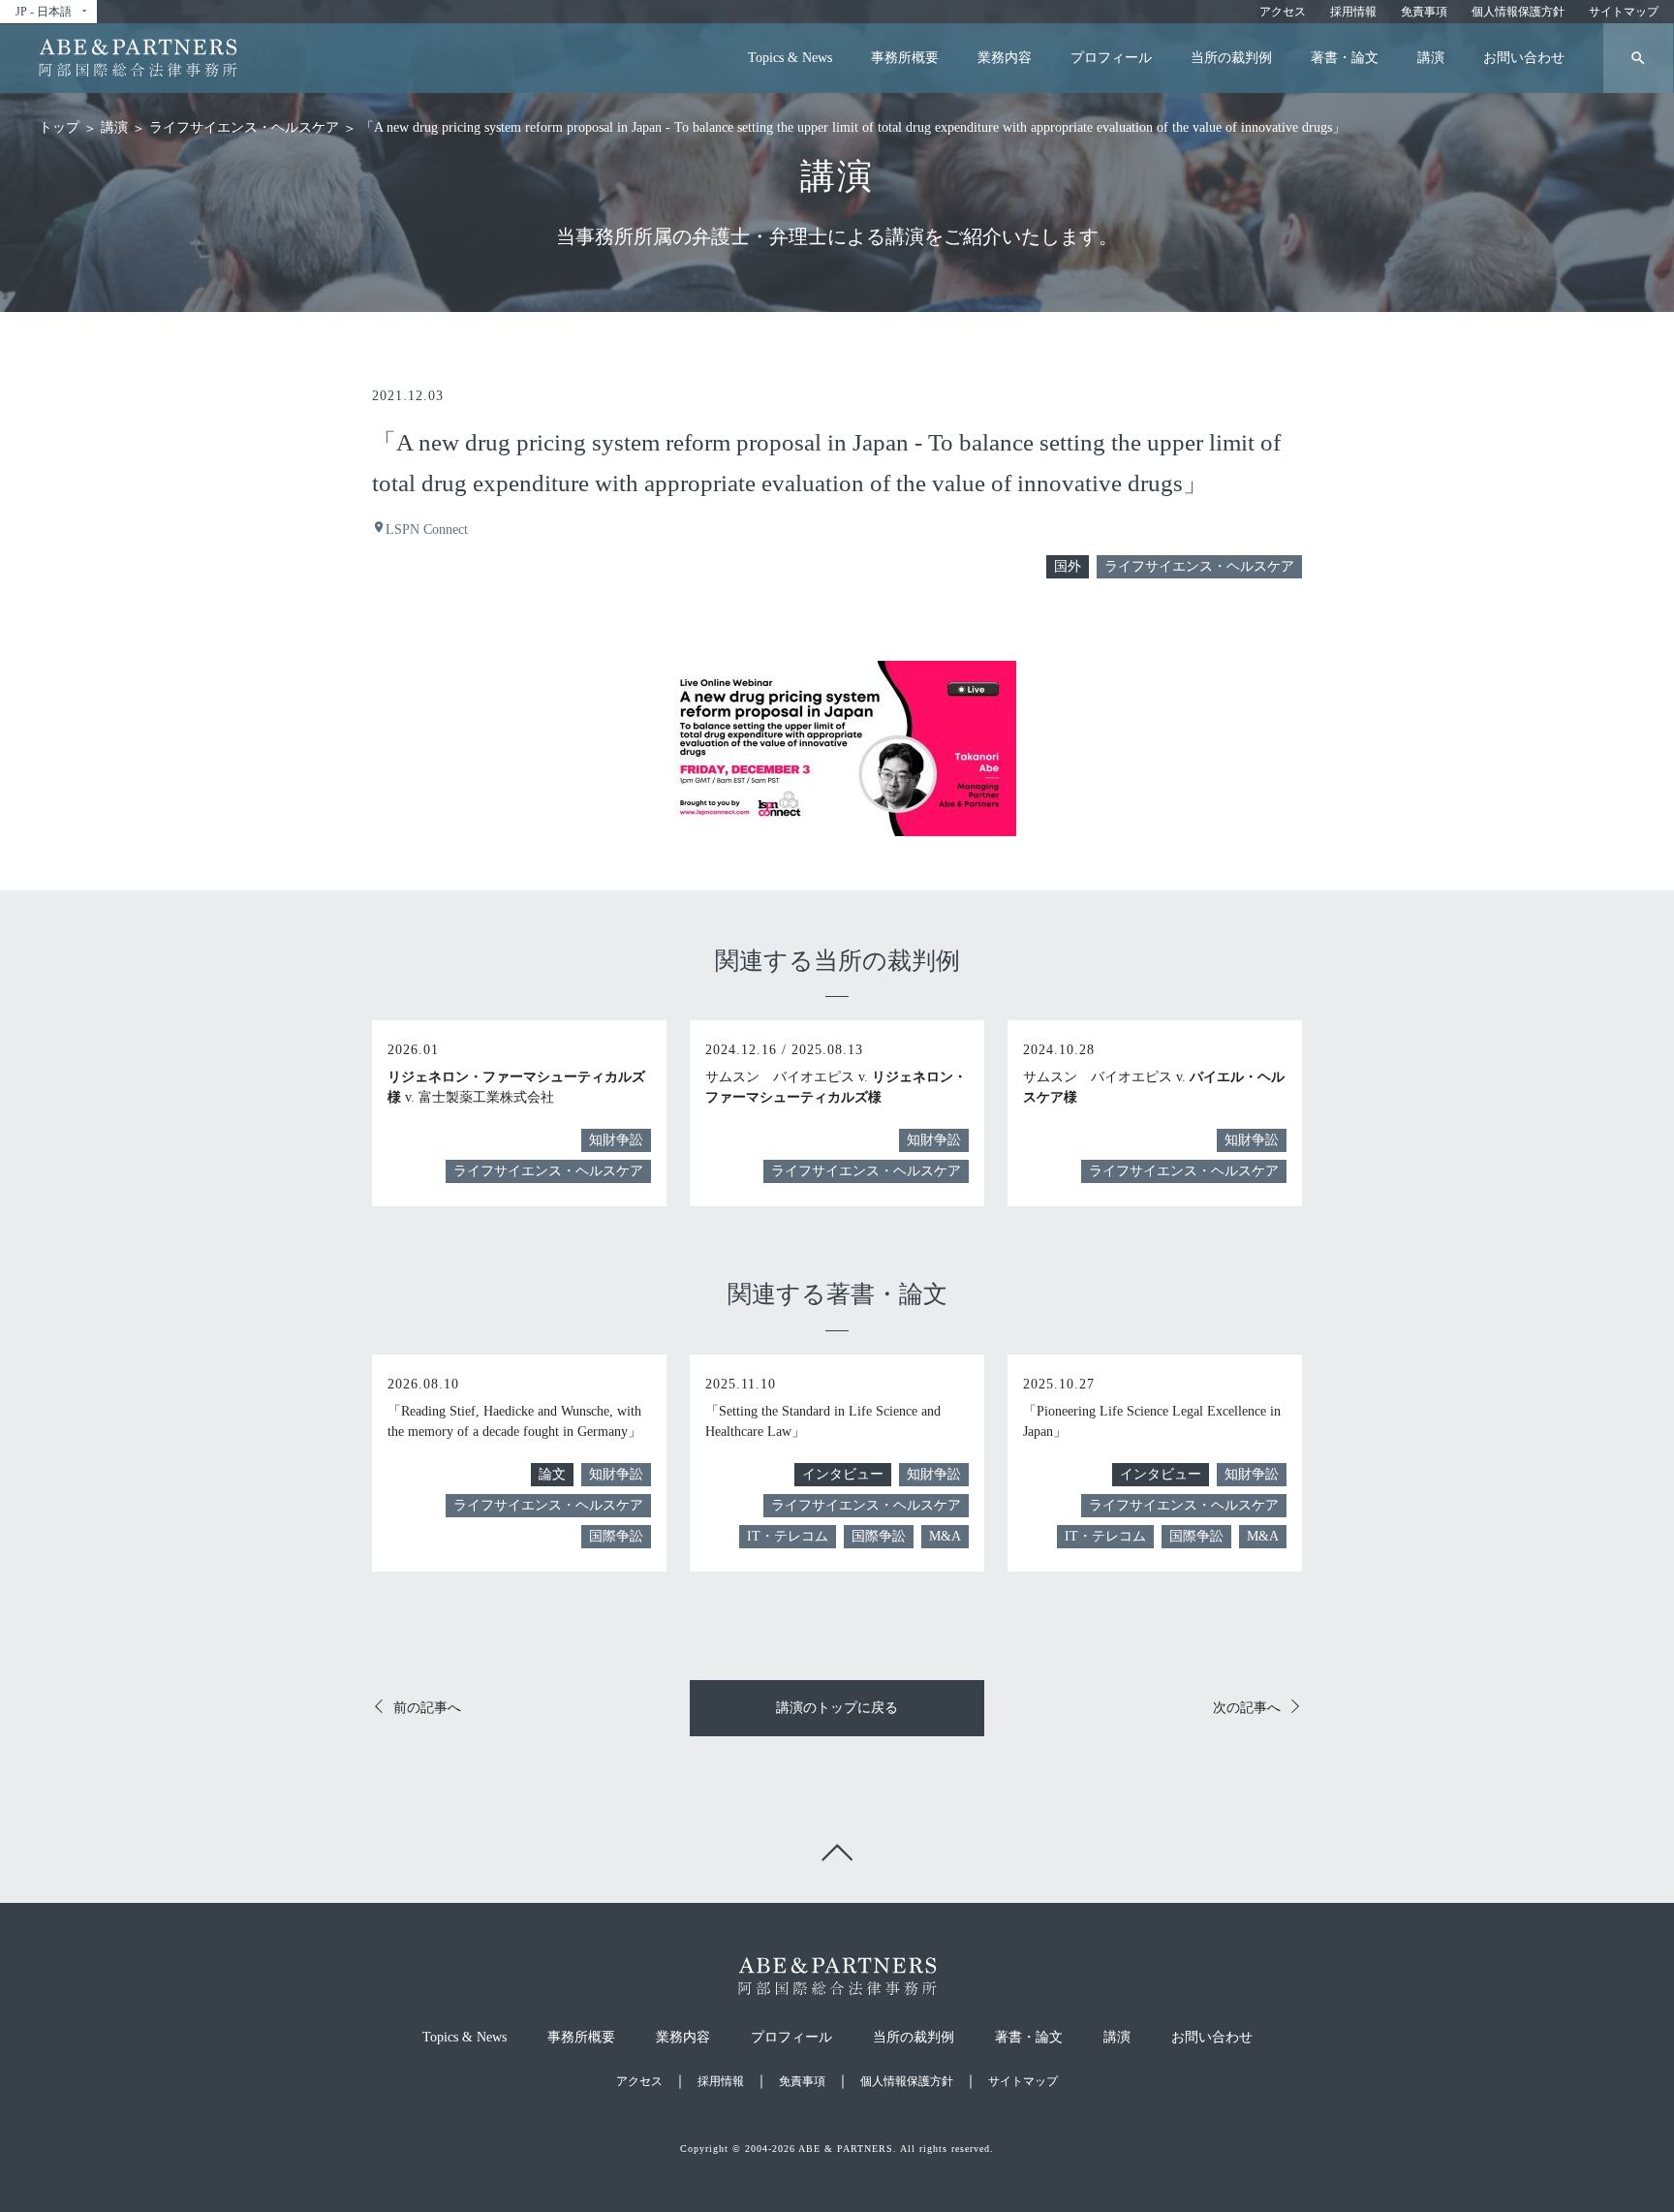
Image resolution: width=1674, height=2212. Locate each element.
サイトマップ (1624, 12)
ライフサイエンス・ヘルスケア (244, 127)
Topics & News (790, 58)
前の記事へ (427, 1708)
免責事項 (1424, 12)
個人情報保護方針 (1518, 12)
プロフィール (1111, 58)
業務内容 (1005, 58)
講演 (1431, 58)
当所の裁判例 (1231, 58)
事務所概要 (905, 58)
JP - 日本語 (52, 12)
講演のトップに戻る (837, 1708)
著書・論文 (1345, 58)
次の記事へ (1247, 1708)
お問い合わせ (1524, 58)
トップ (59, 127)
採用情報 (1353, 12)
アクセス (1283, 12)
